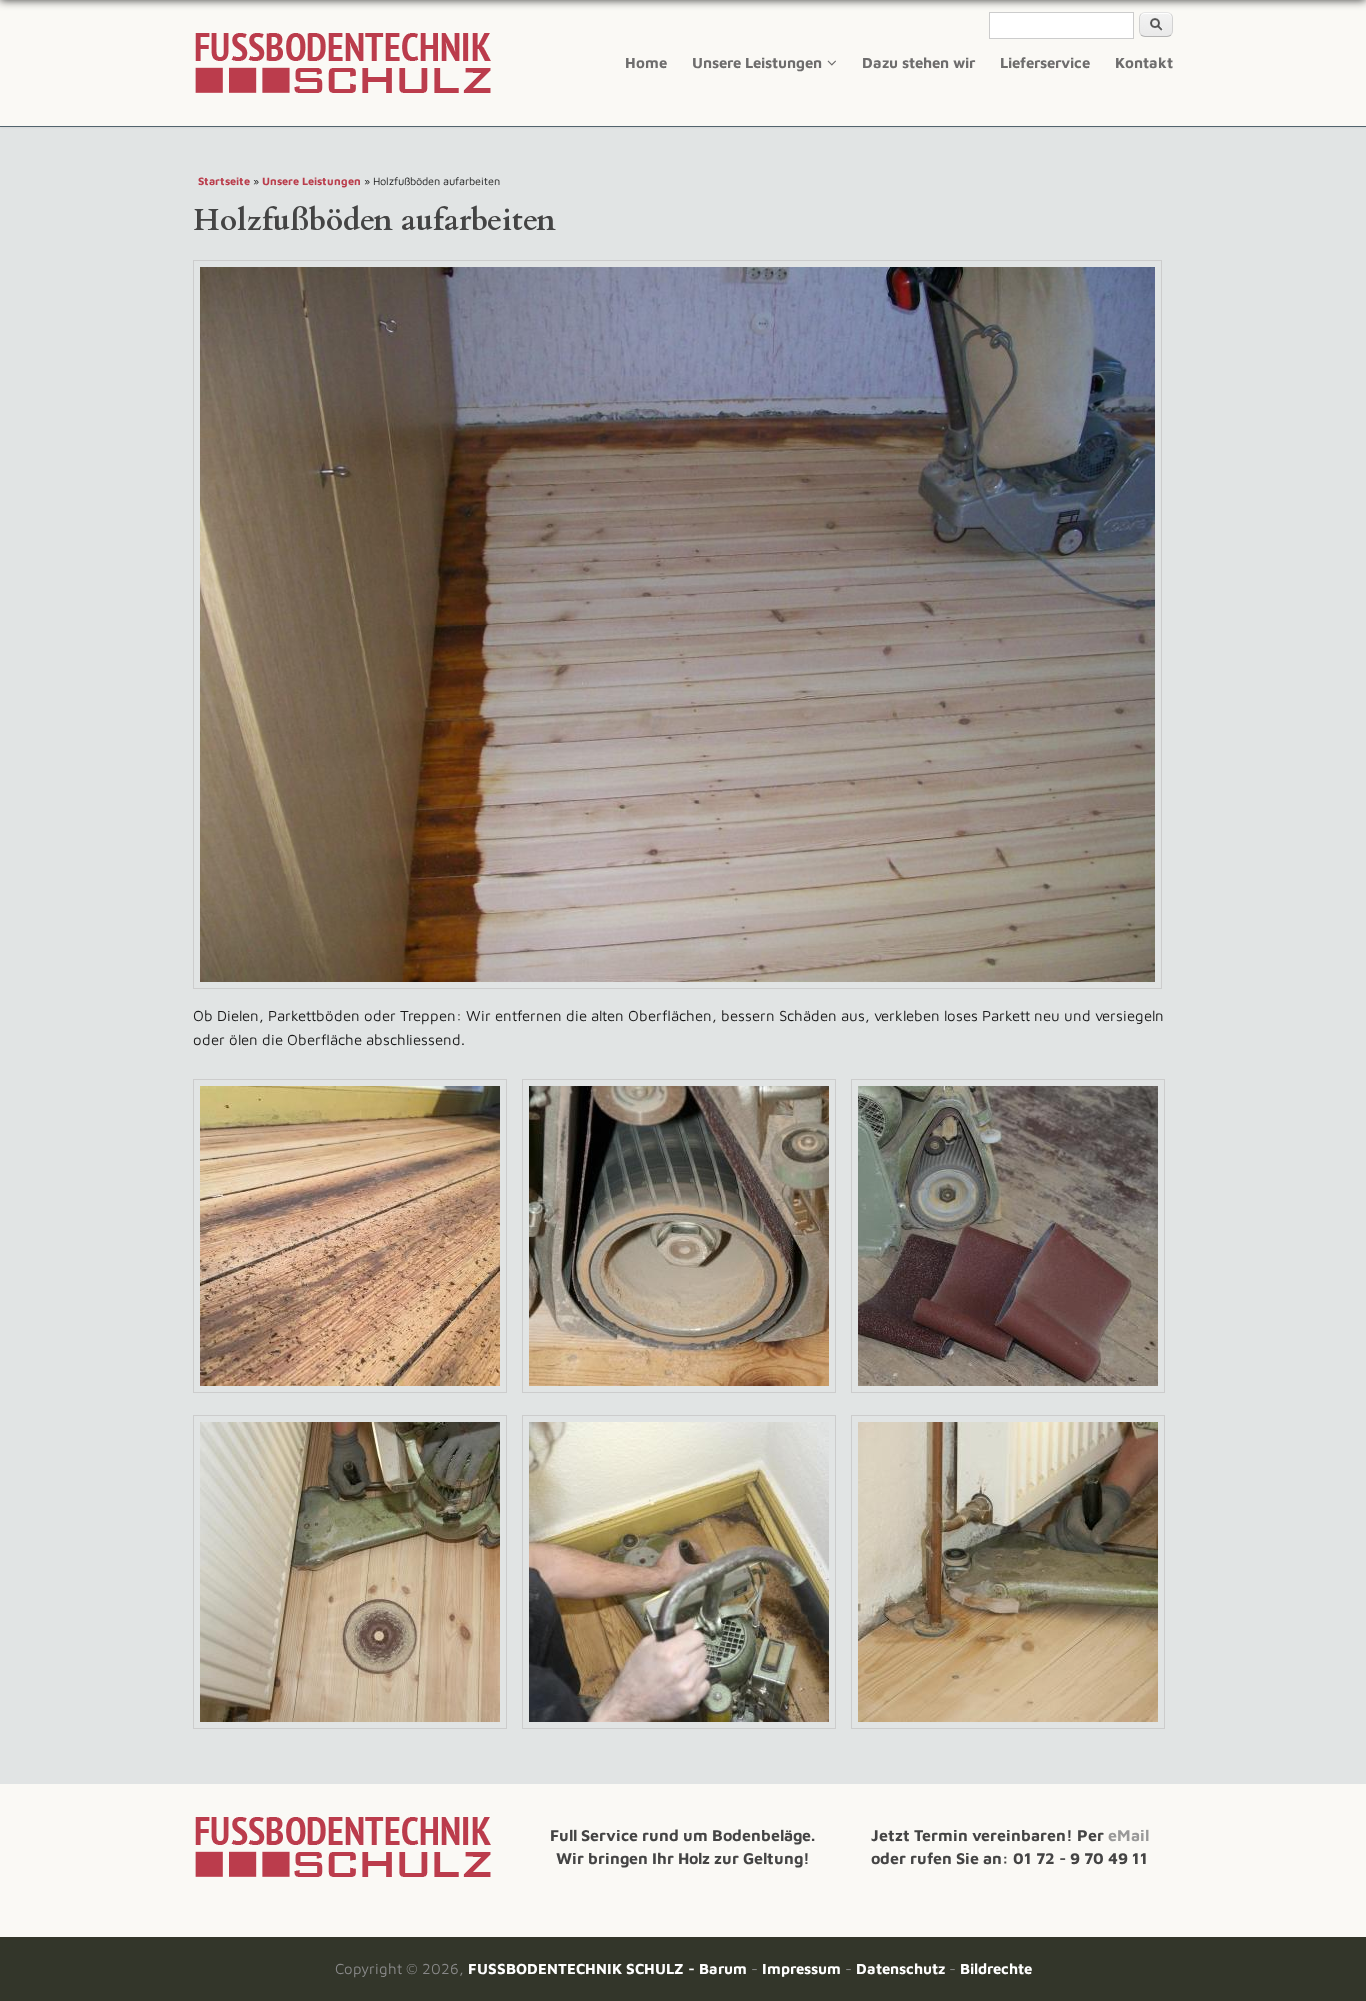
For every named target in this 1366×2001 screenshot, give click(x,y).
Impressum (801, 1968)
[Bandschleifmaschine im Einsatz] (357, 1395)
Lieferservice (1045, 62)
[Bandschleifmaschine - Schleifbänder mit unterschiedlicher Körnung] (1008, 1395)
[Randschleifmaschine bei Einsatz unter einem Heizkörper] (357, 1731)
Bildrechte (996, 1968)
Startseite (224, 180)
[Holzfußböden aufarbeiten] (685, 991)
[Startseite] (343, 1874)
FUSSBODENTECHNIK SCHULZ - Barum (607, 1968)
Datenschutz (900, 1968)
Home (646, 62)
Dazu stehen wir (918, 62)
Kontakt (1144, 62)
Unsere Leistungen (757, 62)
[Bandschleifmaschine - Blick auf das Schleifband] (686, 1395)
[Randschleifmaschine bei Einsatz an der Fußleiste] (686, 1731)
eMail (1128, 1834)
